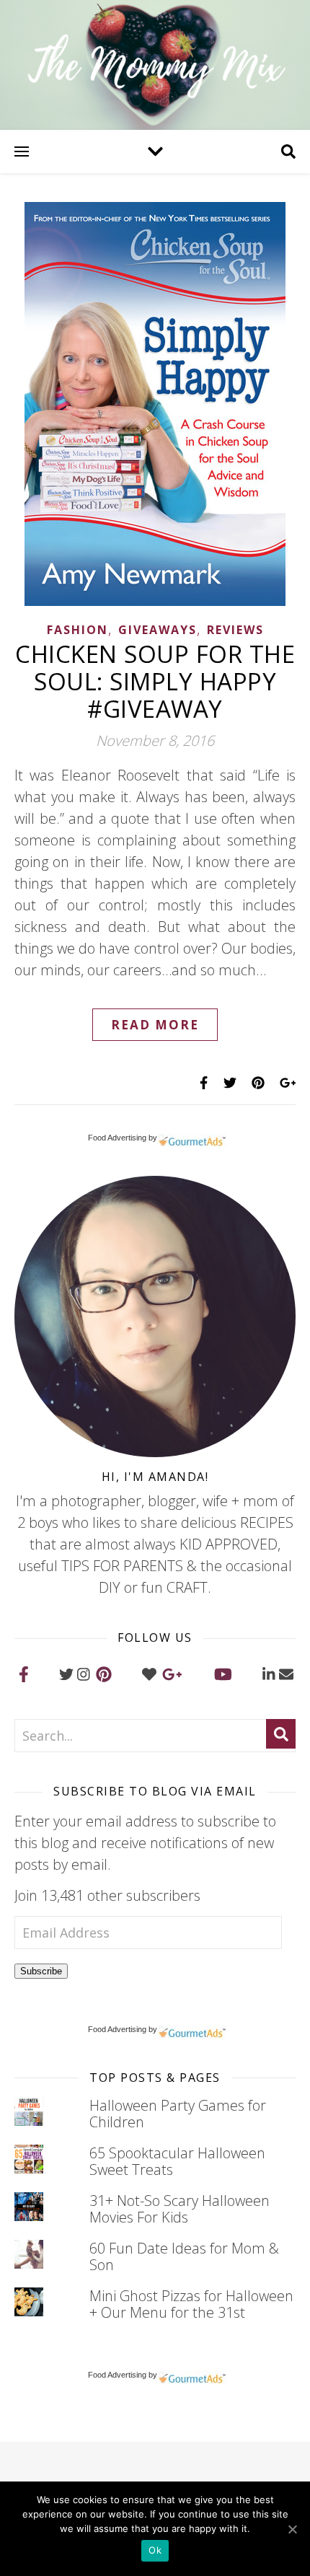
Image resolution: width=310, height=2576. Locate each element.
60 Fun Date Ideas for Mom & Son (184, 2256)
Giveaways (158, 630)
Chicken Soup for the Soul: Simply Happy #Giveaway (155, 681)
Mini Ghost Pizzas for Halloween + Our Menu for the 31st (191, 2304)
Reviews (235, 630)
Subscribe (41, 1971)
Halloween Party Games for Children (178, 2114)
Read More (155, 1025)
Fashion (77, 630)
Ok (155, 2550)
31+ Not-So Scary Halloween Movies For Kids (180, 2209)
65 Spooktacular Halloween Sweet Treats (177, 2161)
